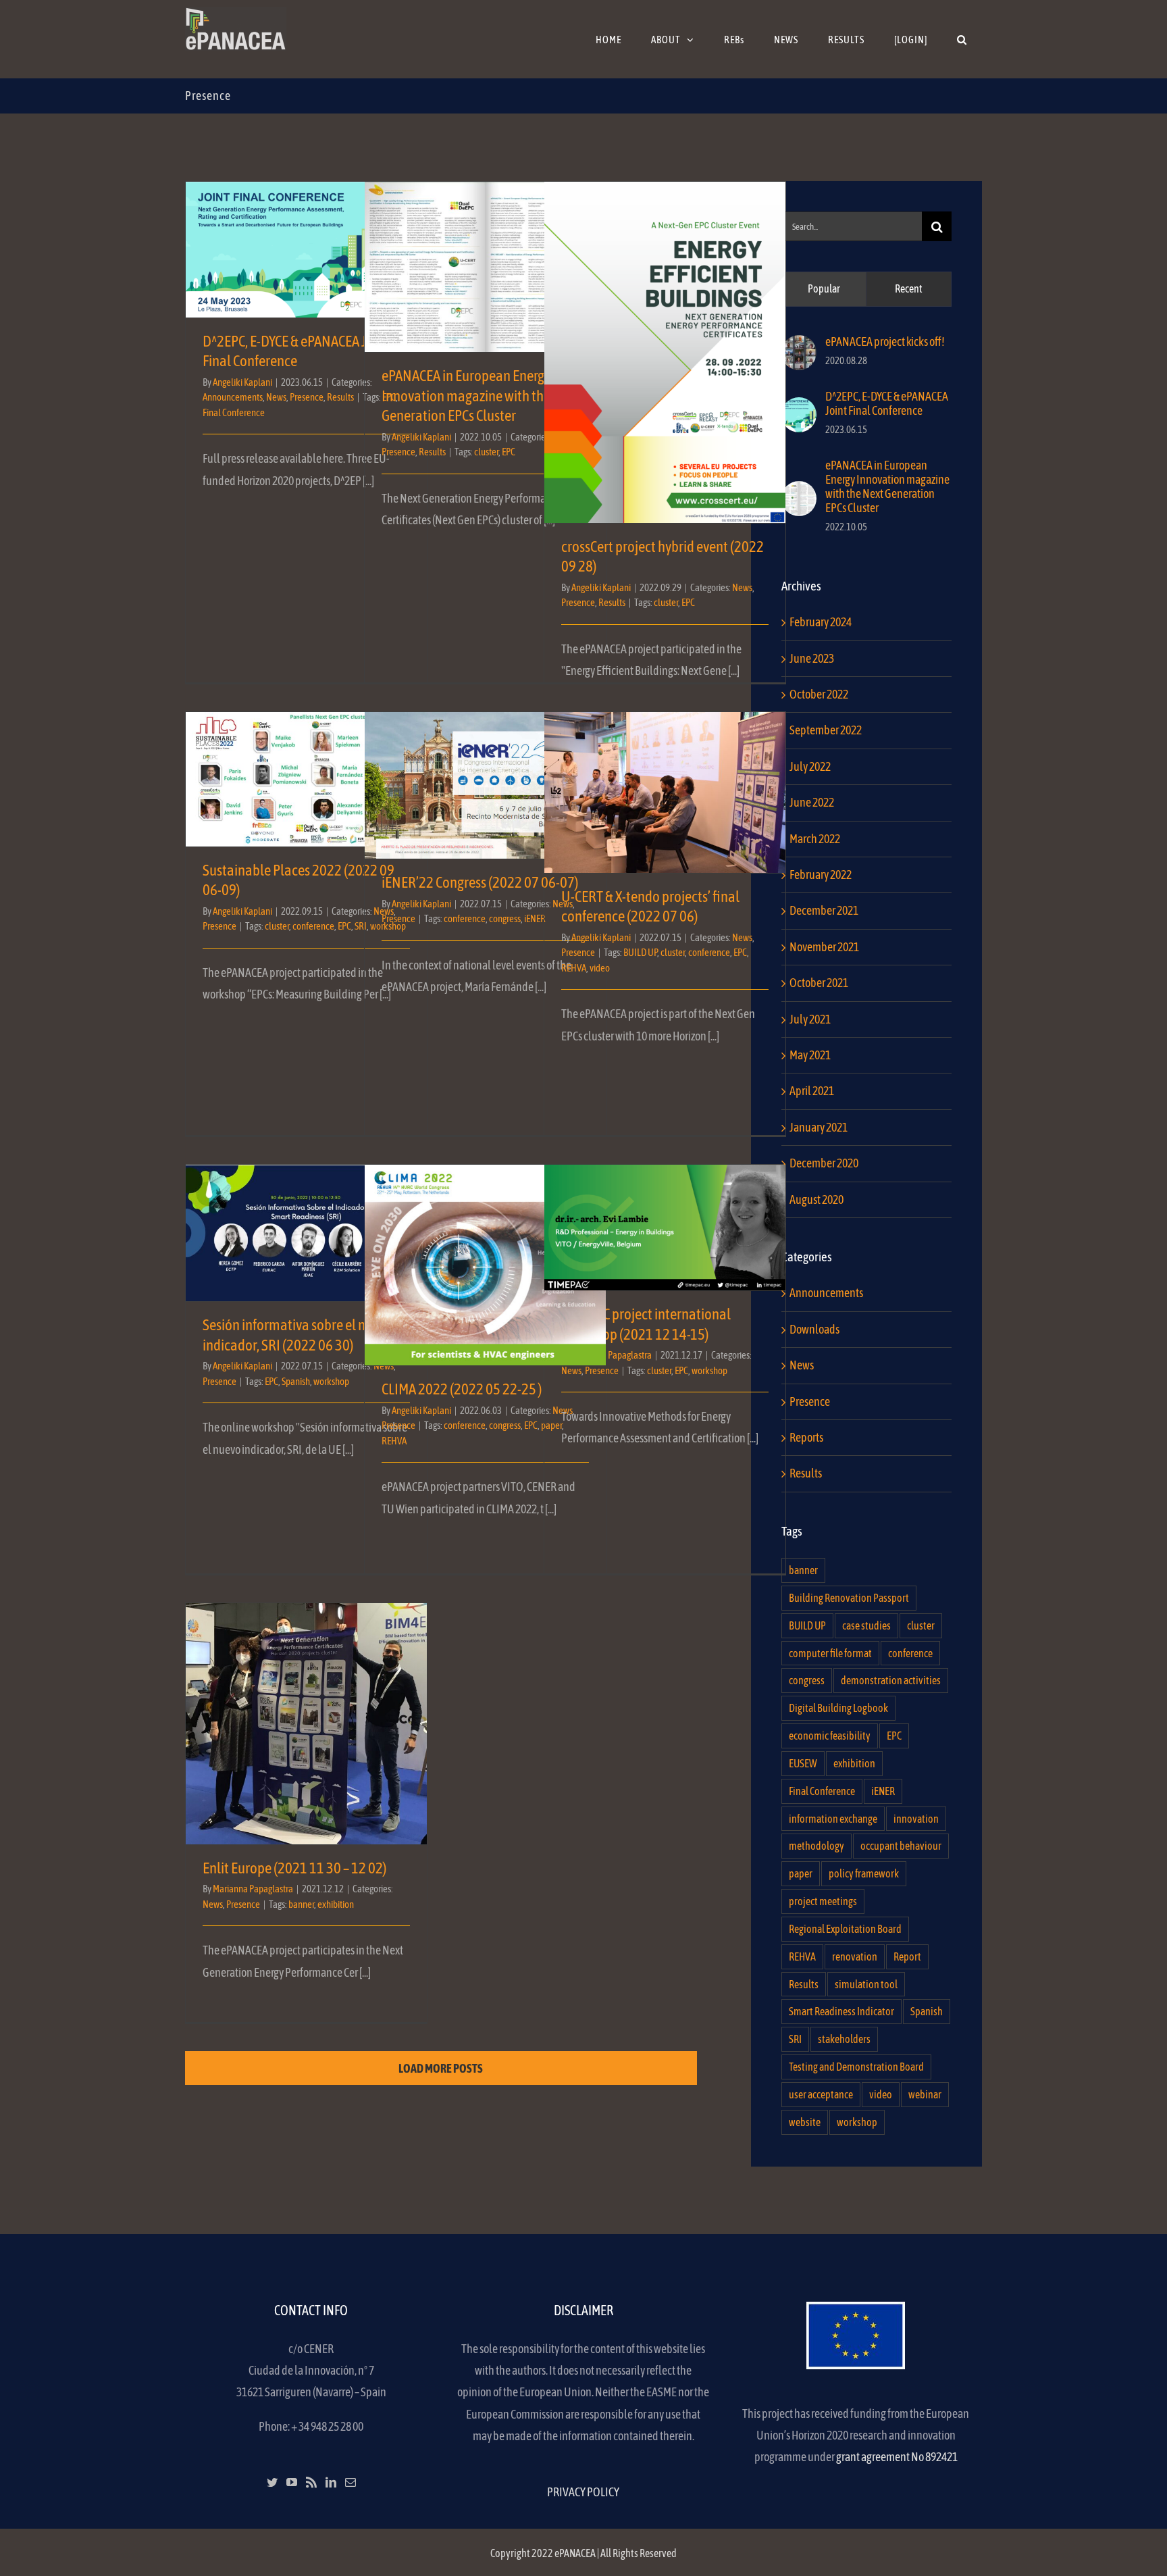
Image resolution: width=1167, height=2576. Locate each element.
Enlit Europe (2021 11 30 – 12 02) (306, 1712)
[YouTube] (292, 2482)
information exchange (833, 1819)
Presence (307, 397)
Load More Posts (441, 2068)
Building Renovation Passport (849, 1598)
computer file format (830, 1653)
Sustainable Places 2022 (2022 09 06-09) (306, 768)
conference (313, 926)
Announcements (233, 397)
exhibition (336, 1904)
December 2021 (824, 910)
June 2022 (812, 802)
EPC (509, 452)
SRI (795, 2039)
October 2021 (819, 983)
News (276, 397)
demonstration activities (891, 1680)
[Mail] (351, 2482)
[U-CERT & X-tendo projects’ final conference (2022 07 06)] (665, 792)
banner (301, 1904)
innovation (916, 1819)
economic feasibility (830, 1736)
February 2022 (821, 875)
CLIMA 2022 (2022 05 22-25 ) (485, 1254)
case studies (866, 1625)
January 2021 (819, 1127)
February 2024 (821, 622)
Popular (824, 288)
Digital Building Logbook (838, 1708)
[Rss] (311, 2482)
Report (907, 1956)
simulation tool (866, 1984)
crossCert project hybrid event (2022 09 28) (665, 341)
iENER (883, 1791)
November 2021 (824, 947)
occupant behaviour (901, 1846)
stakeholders (844, 2039)
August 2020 (816, 1199)
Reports (806, 1437)
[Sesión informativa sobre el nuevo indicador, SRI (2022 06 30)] (306, 1233)
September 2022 (826, 730)
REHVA (574, 968)
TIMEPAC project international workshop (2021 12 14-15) (665, 1209)
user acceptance (821, 2094)
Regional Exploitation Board (845, 1929)
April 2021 (812, 1091)
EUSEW (803, 1763)
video (600, 968)
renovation (855, 1956)
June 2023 (812, 658)
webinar (925, 2094)
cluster (486, 452)
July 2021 (810, 1019)
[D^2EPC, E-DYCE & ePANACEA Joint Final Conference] (799, 408)
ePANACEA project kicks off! (885, 342)
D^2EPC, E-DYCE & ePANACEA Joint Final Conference (306, 238)
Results (340, 397)
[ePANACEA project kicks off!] (799, 346)
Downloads (814, 1329)
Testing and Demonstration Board (856, 2067)
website (805, 2122)
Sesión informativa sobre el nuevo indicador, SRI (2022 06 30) (306, 1214)
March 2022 (815, 839)
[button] (962, 39)
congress (505, 918)
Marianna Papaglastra (612, 1355)
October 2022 (819, 694)
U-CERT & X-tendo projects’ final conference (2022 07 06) (665, 774)
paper (801, 1873)
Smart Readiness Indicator (841, 2011)
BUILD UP (640, 952)
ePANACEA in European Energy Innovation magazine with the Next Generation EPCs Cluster (485, 248)
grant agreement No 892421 (897, 2457)
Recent (909, 288)
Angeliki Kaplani (242, 382)
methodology (816, 1846)
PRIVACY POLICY (583, 2492)
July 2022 (810, 766)
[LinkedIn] (331, 2482)
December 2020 (824, 1163)
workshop (331, 1381)
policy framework (864, 1873)
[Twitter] (272, 2482)
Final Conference (234, 412)
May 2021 (810, 1055)
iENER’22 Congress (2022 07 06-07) (485, 774)
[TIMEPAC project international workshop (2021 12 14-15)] (665, 1228)
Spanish (296, 1381)
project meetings (823, 1901)
